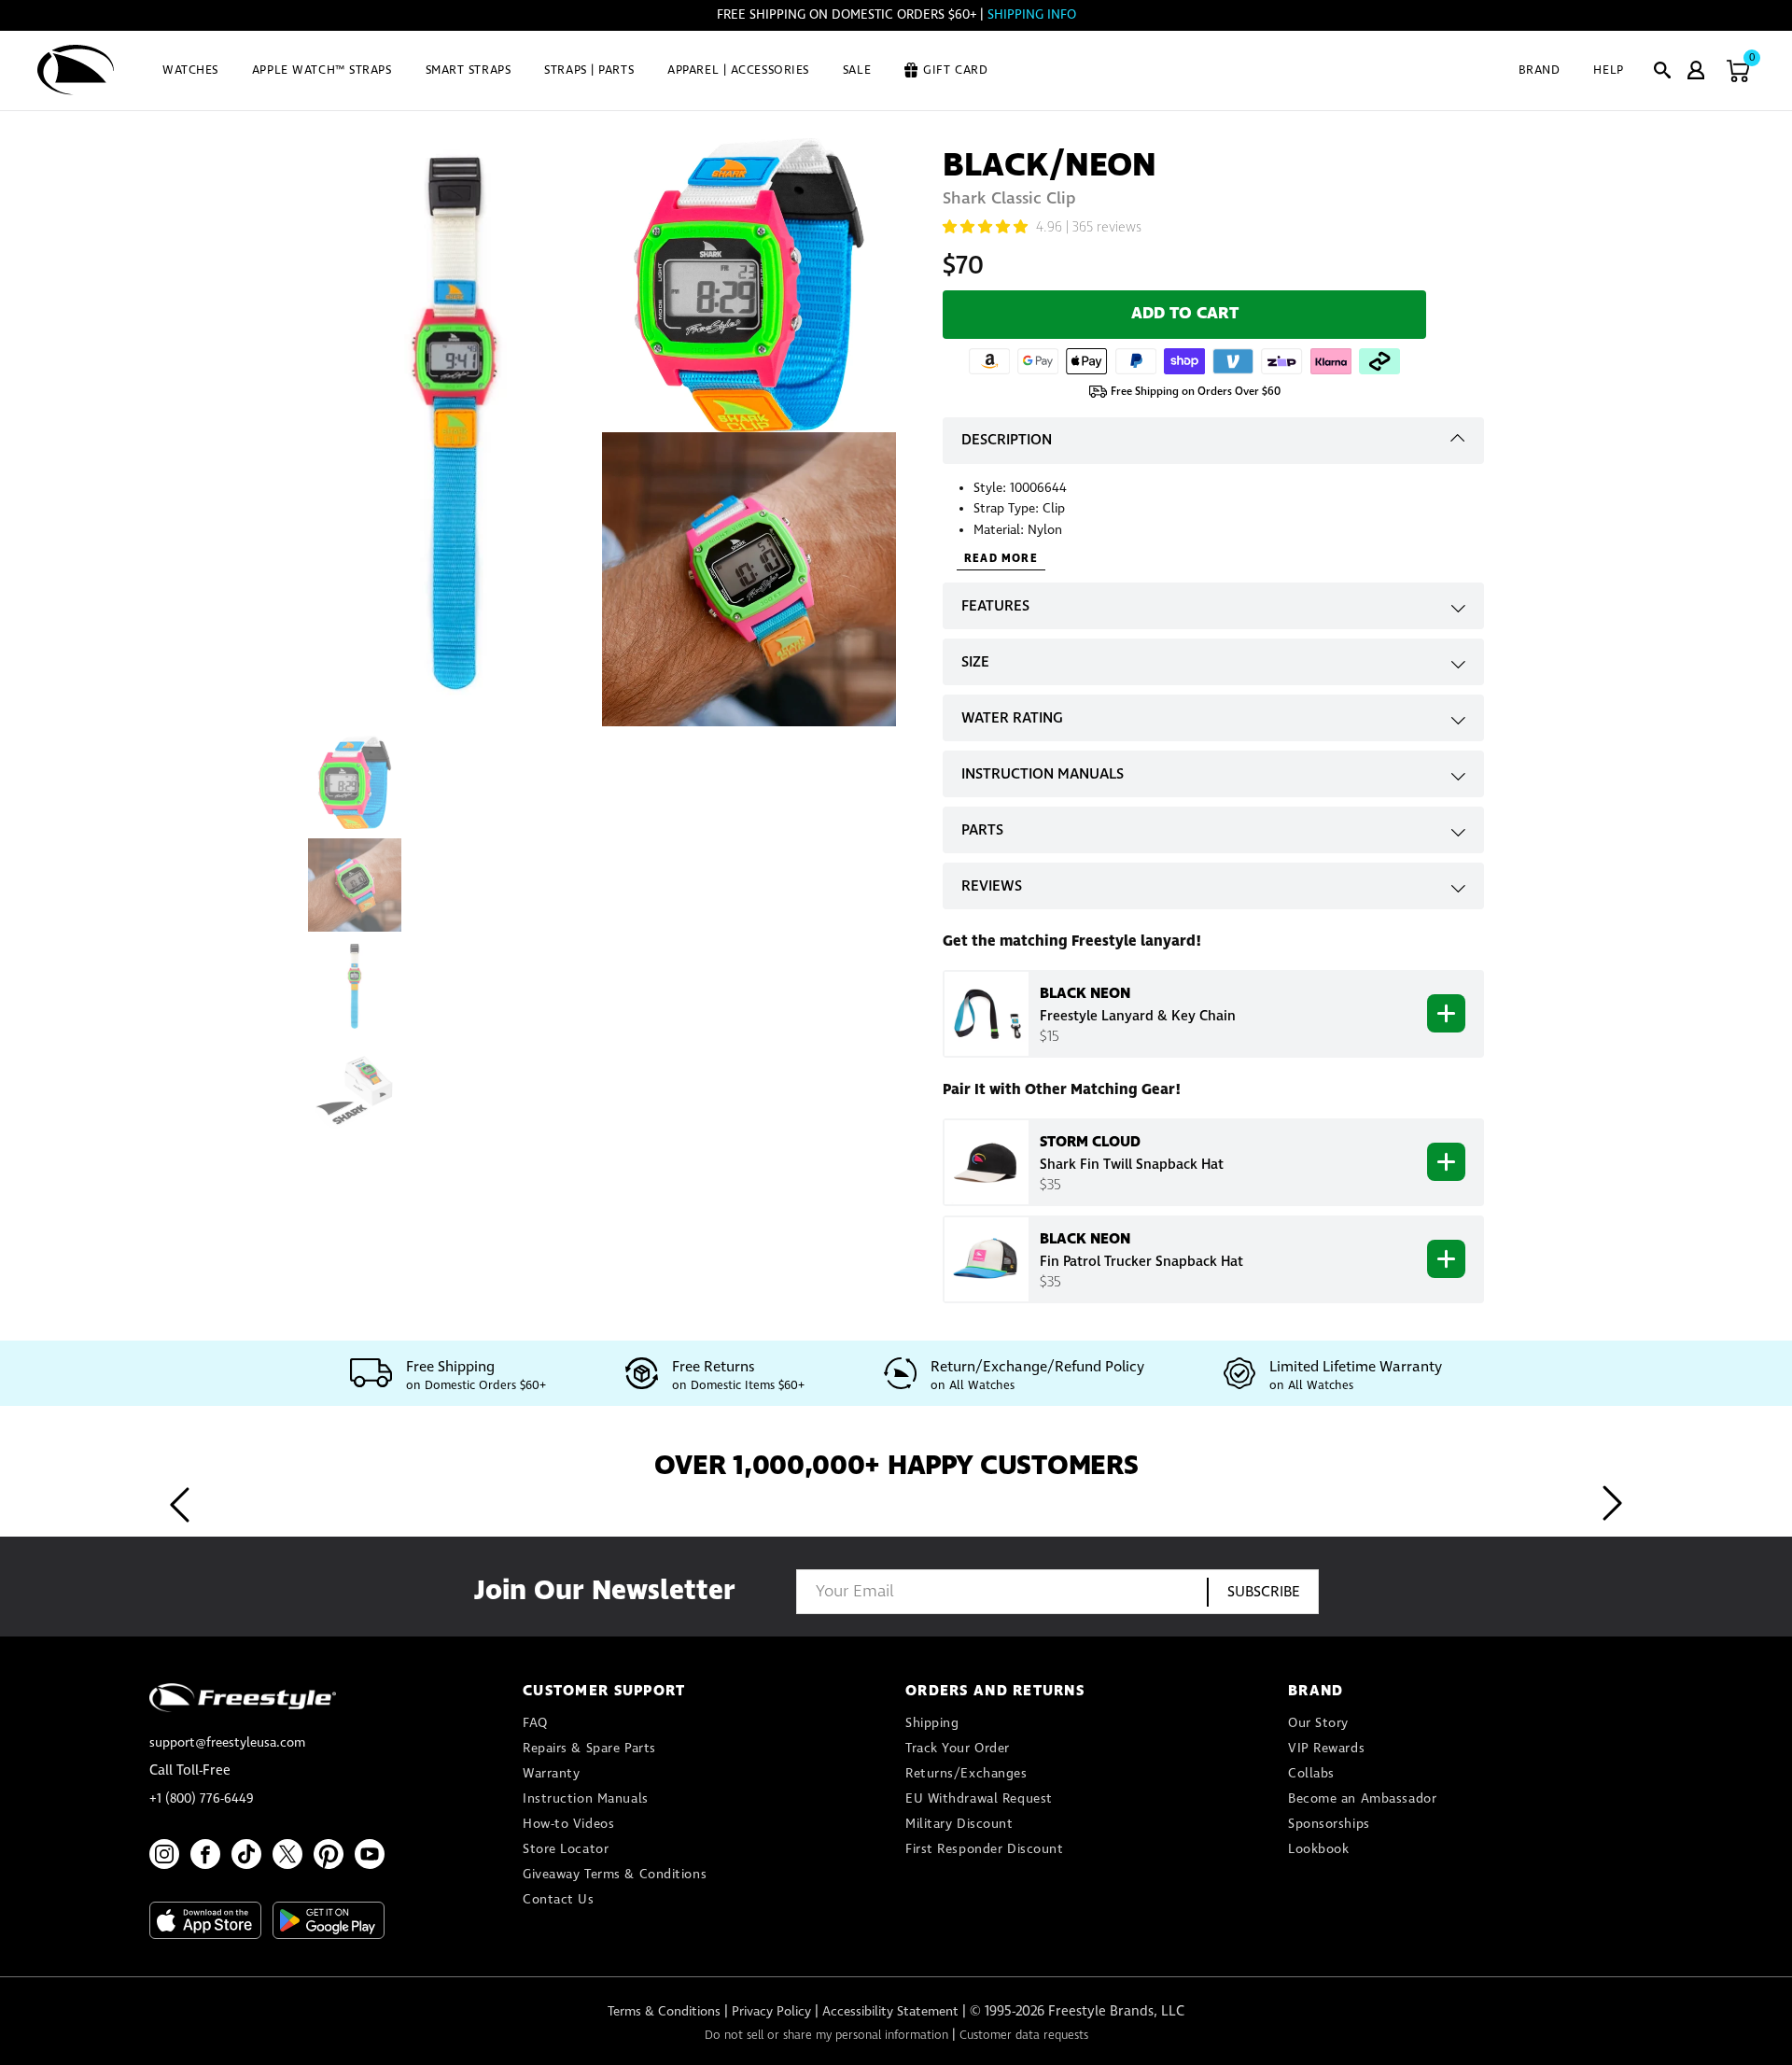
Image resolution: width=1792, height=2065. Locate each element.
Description (1007, 440)
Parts (982, 830)
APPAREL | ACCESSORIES (738, 70)
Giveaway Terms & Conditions (615, 1875)
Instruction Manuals (1043, 774)
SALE (857, 70)
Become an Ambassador (1362, 1799)
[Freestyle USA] (76, 70)
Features (995, 606)
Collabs (1311, 1774)
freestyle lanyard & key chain (1138, 1017)
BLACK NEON (1085, 993)
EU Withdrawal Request (979, 1799)
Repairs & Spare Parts (589, 1749)
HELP (1608, 70)
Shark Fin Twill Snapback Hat (1132, 1165)
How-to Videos (568, 1824)
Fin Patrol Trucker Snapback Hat (1141, 1262)
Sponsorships (1329, 1824)
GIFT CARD (955, 70)
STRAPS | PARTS (589, 70)
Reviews (992, 886)
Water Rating (1012, 718)
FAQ (535, 1723)
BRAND (1540, 70)
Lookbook (1318, 1849)
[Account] (1696, 70)
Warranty (551, 1774)
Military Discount (959, 1824)
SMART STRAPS (469, 70)
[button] (1662, 70)
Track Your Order (958, 1749)
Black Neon (1085, 1239)
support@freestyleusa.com (227, 1743)
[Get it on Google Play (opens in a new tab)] (329, 1920)
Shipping (932, 1723)
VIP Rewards (1326, 1749)
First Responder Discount (984, 1849)
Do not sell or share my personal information (826, 2036)
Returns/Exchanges (966, 1774)
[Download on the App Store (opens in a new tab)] (205, 1920)
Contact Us (559, 1900)
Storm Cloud (1090, 1142)
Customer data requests (1024, 2036)
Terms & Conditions (664, 2012)
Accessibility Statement (890, 2012)
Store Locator (566, 1849)
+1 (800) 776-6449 (202, 1799)
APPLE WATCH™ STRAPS (322, 70)
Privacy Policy (771, 2012)
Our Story (1318, 1723)
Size (975, 662)
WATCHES (190, 70)
